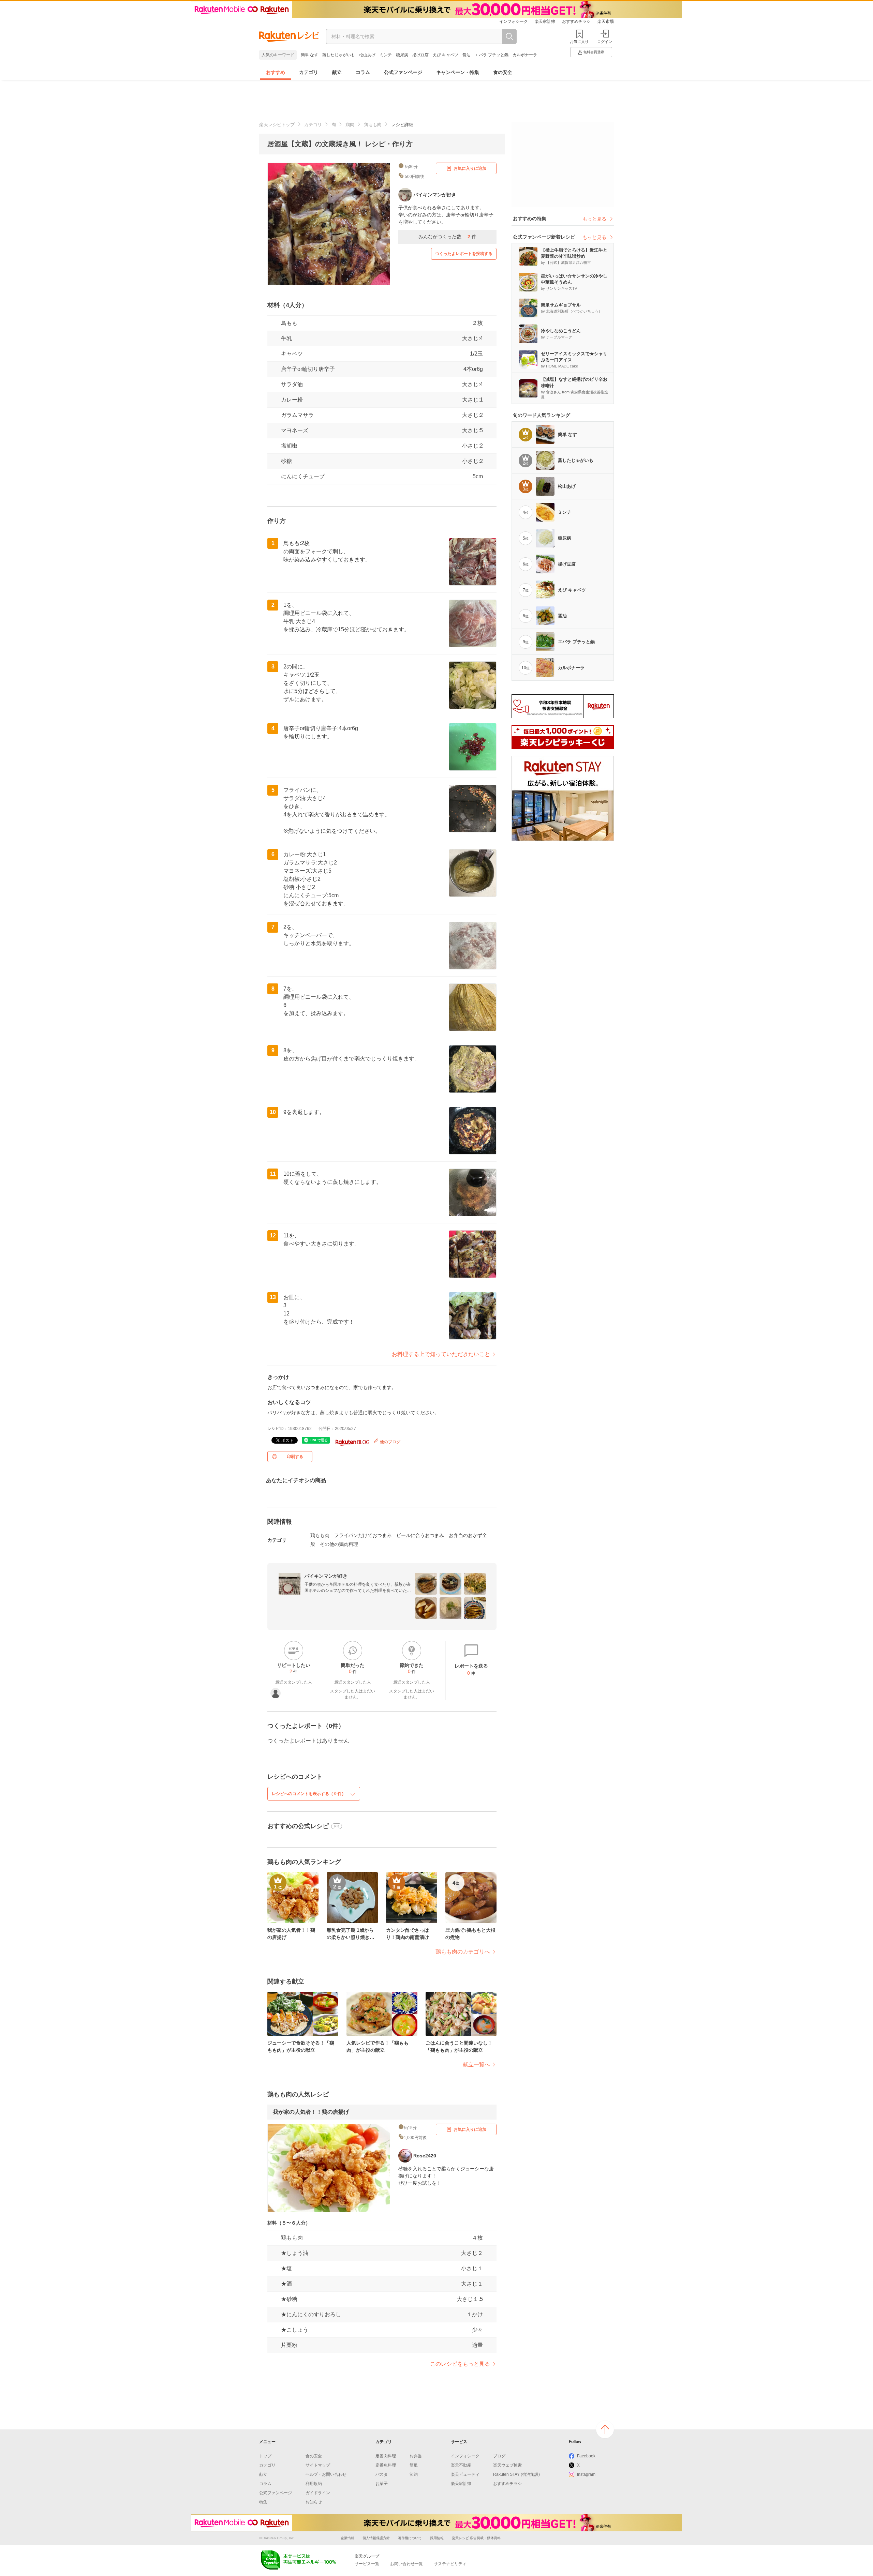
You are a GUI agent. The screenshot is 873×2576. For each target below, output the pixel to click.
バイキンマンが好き (326, 1576)
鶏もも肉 (373, 125)
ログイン (605, 42)
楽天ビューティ (465, 2474)
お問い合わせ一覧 (406, 2564)
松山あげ (367, 55)
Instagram (586, 2474)
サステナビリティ (450, 2564)
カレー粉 (292, 400)
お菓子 (382, 2484)
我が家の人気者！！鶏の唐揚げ (311, 2112)
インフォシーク (514, 21)
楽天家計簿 (545, 21)
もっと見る (594, 219)
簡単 (414, 2465)
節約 (414, 2474)
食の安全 (503, 72)
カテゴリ (309, 72)
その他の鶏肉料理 (339, 1544)
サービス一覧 (367, 2564)
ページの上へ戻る (605, 2429)
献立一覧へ (476, 2065)
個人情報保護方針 (376, 2538)
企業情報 (347, 2538)
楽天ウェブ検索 (507, 2465)
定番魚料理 (386, 2465)
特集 (263, 2502)
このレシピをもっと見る (460, 2364)
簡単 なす (309, 55)
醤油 (467, 55)
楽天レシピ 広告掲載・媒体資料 (476, 2538)
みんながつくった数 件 (447, 237)
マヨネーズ (295, 430)
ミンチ (386, 55)
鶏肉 (350, 125)
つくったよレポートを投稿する (464, 254)
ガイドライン (318, 2493)
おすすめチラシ (576, 21)
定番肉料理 (386, 2456)
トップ (265, 2456)
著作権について (410, 2538)
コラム (363, 72)
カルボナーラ (525, 55)
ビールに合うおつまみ (420, 1535)
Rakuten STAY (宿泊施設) (516, 2474)
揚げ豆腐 (420, 55)
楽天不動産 (461, 2465)
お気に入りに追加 (470, 168)
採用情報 (437, 2538)
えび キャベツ (446, 55)
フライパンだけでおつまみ (363, 1535)
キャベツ (292, 354)
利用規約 (314, 2484)
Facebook (586, 2456)
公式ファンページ (403, 72)
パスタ (382, 2474)
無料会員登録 (594, 52)
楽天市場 (606, 21)
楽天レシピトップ (277, 125)
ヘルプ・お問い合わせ (326, 2474)
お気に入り (579, 42)
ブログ (499, 2456)
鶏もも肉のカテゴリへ (463, 1952)
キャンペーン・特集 (458, 72)
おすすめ (276, 72)
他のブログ (390, 1442)
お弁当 (416, 2456)
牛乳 (286, 338)
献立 (337, 72)
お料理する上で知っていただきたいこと (441, 1354)
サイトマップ (318, 2465)
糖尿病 (402, 55)
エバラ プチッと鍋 (492, 55)
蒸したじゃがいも (339, 55)
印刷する (295, 1457)
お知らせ (314, 2502)
